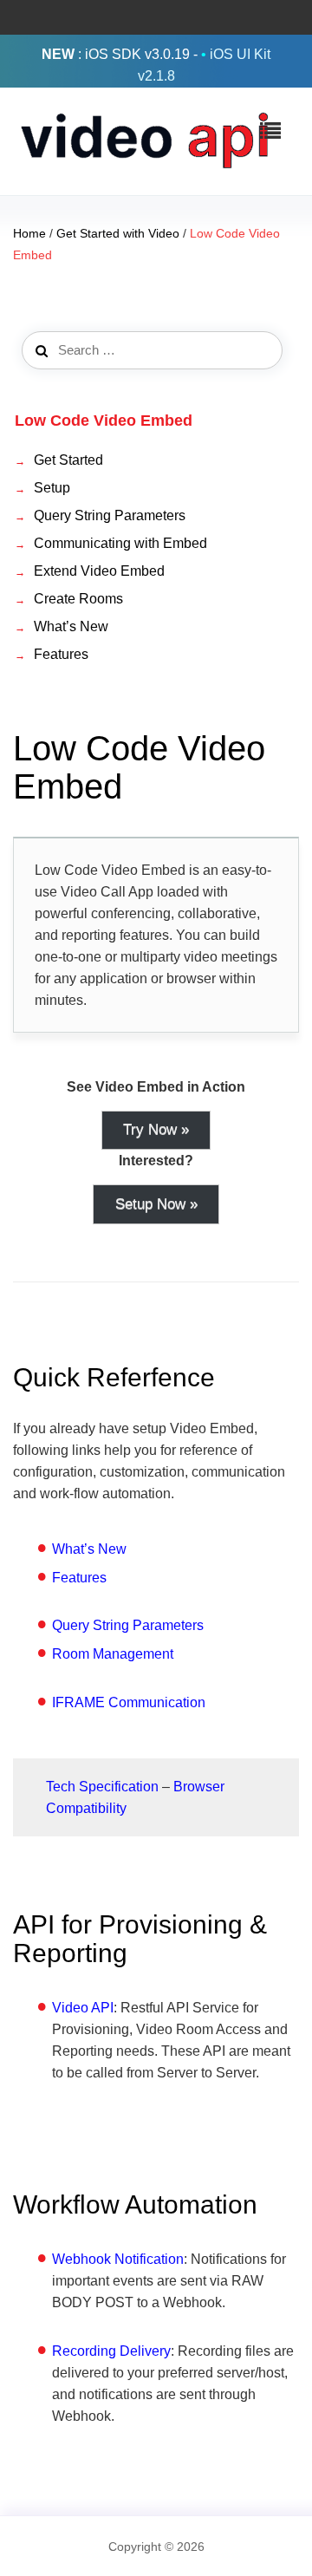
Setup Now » (156, 1204)
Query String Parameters (110, 515)
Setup (52, 488)
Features (61, 654)
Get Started (68, 460)
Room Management (113, 1654)
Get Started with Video (118, 233)
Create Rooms (78, 599)
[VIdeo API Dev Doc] (143, 140)
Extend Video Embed (99, 571)
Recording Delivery (111, 2351)
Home (29, 233)
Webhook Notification (118, 2259)
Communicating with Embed (120, 543)
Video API (83, 2008)
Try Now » (156, 1129)
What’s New (71, 626)
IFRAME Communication (129, 1702)
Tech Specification (102, 1787)
